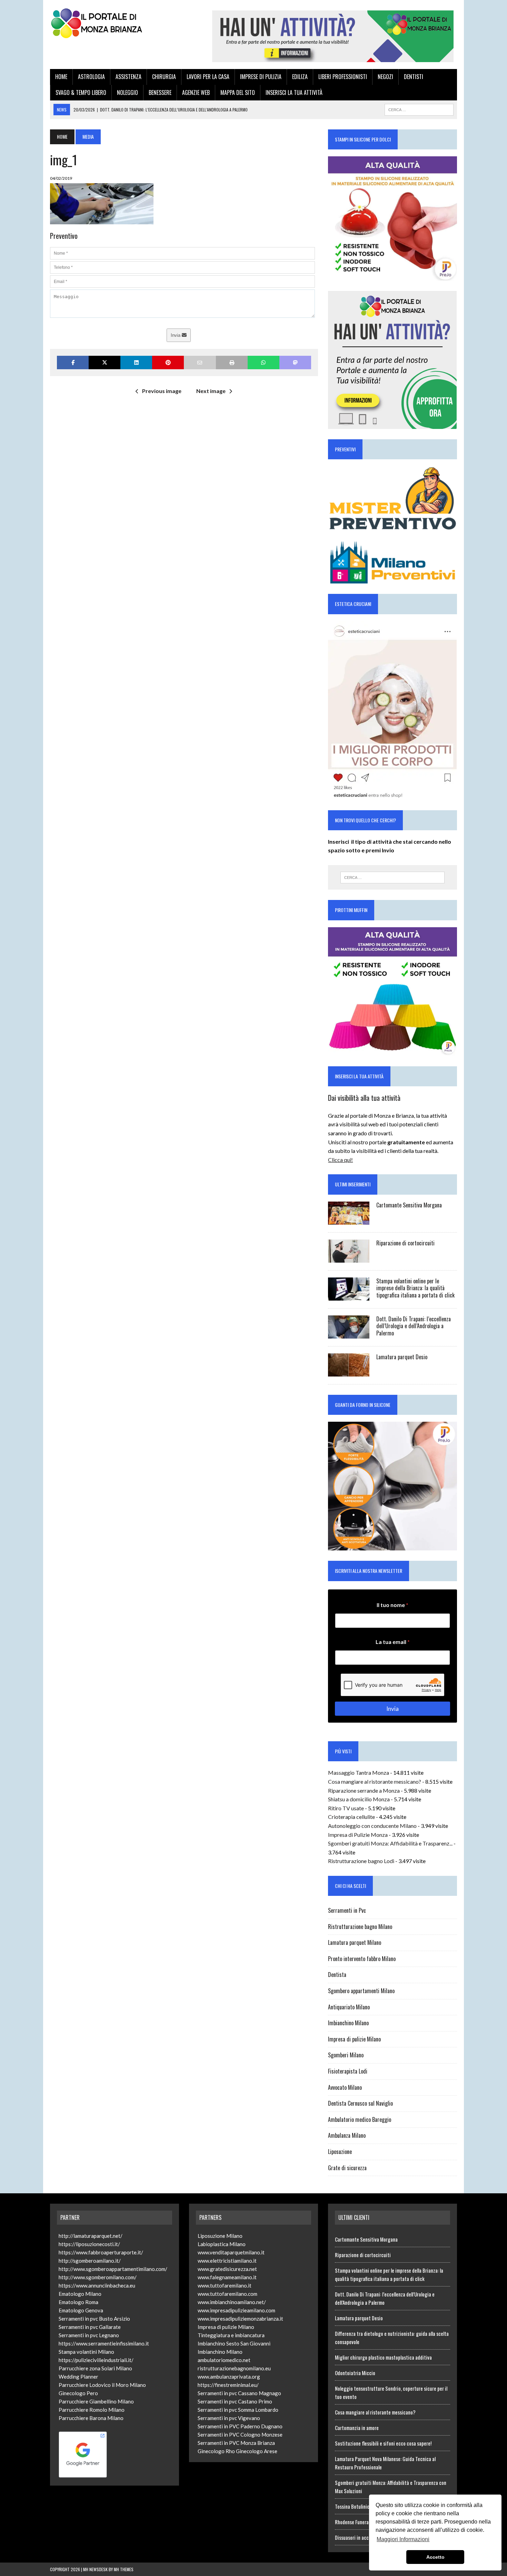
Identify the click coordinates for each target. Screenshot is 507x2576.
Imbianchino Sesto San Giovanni (234, 2343)
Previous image (162, 391)
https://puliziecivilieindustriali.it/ (96, 2360)
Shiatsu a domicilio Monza (359, 1799)
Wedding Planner (78, 2377)
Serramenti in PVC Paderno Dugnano (240, 2426)
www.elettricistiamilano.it (227, 2261)
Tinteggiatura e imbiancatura (231, 2335)
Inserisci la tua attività (294, 92)
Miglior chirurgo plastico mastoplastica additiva (383, 2357)
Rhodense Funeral (352, 2522)
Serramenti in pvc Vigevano (229, 2418)
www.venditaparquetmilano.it (231, 2252)
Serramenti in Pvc (347, 1910)
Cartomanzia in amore (357, 2428)
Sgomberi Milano (346, 2055)
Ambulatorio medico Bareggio (360, 2119)
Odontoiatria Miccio (355, 2373)
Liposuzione (340, 2152)
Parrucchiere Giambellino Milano (96, 2401)
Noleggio (127, 92)
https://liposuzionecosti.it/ (89, 2244)
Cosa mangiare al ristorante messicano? (375, 1781)
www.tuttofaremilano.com (227, 2294)
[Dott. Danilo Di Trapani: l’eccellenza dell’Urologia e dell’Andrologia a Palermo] (349, 1334)
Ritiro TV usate (346, 1808)
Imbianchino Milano (348, 2023)
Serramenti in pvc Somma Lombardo (238, 2410)
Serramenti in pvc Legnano (89, 2335)
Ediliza (300, 77)
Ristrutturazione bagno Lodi (361, 1861)
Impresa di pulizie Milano (354, 2039)
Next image (211, 391)
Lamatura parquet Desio (402, 1357)
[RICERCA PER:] (419, 109)
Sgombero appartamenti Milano (361, 1991)
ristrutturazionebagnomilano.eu (234, 2368)
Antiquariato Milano (349, 2007)
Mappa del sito (238, 92)
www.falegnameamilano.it (227, 2277)
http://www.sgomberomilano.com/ (98, 2277)
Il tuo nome (392, 1605)
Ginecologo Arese (257, 2451)
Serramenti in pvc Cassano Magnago (239, 2393)
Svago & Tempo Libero (81, 92)
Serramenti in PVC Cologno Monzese (240, 2435)
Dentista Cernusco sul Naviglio (360, 2103)
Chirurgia (164, 77)
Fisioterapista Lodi (348, 2071)
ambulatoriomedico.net (224, 2360)
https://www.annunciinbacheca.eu (97, 2285)
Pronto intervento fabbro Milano (362, 1959)
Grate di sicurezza (347, 2168)
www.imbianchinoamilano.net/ (232, 2302)
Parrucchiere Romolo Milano (92, 2410)
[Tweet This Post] (105, 363)
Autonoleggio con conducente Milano (372, 1826)
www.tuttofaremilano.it (225, 2285)
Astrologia (91, 77)
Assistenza (128, 77)
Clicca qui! (340, 1160)
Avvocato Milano (345, 2087)
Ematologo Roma (78, 2302)
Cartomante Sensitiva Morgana (409, 1205)
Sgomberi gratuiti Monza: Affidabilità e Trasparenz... (390, 1843)
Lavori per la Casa (208, 77)
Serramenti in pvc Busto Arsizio (94, 2319)
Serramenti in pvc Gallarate (90, 2327)
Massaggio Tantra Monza (359, 1772)
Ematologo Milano (80, 2294)
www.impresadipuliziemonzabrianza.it (240, 2319)
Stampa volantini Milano (86, 2352)
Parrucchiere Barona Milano (91, 2418)
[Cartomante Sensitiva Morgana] (349, 1220)
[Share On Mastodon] (295, 363)
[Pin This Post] (168, 363)
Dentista (337, 1975)
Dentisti (414, 77)
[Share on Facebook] (73, 363)
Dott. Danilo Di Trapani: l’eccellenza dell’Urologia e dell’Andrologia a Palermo (414, 1326)
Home (61, 77)
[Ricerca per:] (392, 878)
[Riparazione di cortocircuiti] (349, 1258)
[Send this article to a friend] (200, 363)
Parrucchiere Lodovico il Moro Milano (102, 2385)
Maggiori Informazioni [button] (403, 2539)
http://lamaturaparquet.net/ (91, 2236)
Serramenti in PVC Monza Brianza (236, 2443)
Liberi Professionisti (343, 77)
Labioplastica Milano (222, 2244)
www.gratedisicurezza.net (227, 2269)
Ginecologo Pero (78, 2393)
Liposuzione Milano (220, 2236)
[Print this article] (232, 363)
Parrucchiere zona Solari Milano (95, 2368)
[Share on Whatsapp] (264, 363)
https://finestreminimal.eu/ (228, 2385)
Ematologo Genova (81, 2310)
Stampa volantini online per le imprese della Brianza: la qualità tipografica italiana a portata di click (415, 1288)
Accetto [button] (435, 2557)
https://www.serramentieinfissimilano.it (104, 2343)
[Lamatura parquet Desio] (349, 1372)
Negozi (385, 77)
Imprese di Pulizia (261, 77)
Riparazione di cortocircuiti (405, 1243)
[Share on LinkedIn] (136, 363)
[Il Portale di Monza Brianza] (115, 23)
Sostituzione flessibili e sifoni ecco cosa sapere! (383, 2443)
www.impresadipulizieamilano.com (236, 2310)
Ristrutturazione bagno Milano (360, 1927)
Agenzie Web (196, 92)
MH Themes (124, 2569)
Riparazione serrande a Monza (364, 1790)
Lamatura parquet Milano (355, 1942)
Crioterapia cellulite (351, 1817)
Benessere (160, 92)
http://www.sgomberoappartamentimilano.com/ (113, 2269)
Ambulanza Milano (347, 2135)
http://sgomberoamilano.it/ (90, 2261)
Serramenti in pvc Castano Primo (235, 2401)
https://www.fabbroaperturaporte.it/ (101, 2252)
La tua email (393, 1642)
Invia (176, 335)
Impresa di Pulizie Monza (358, 1835)
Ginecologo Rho (216, 2451)
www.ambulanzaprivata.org (229, 2377)
